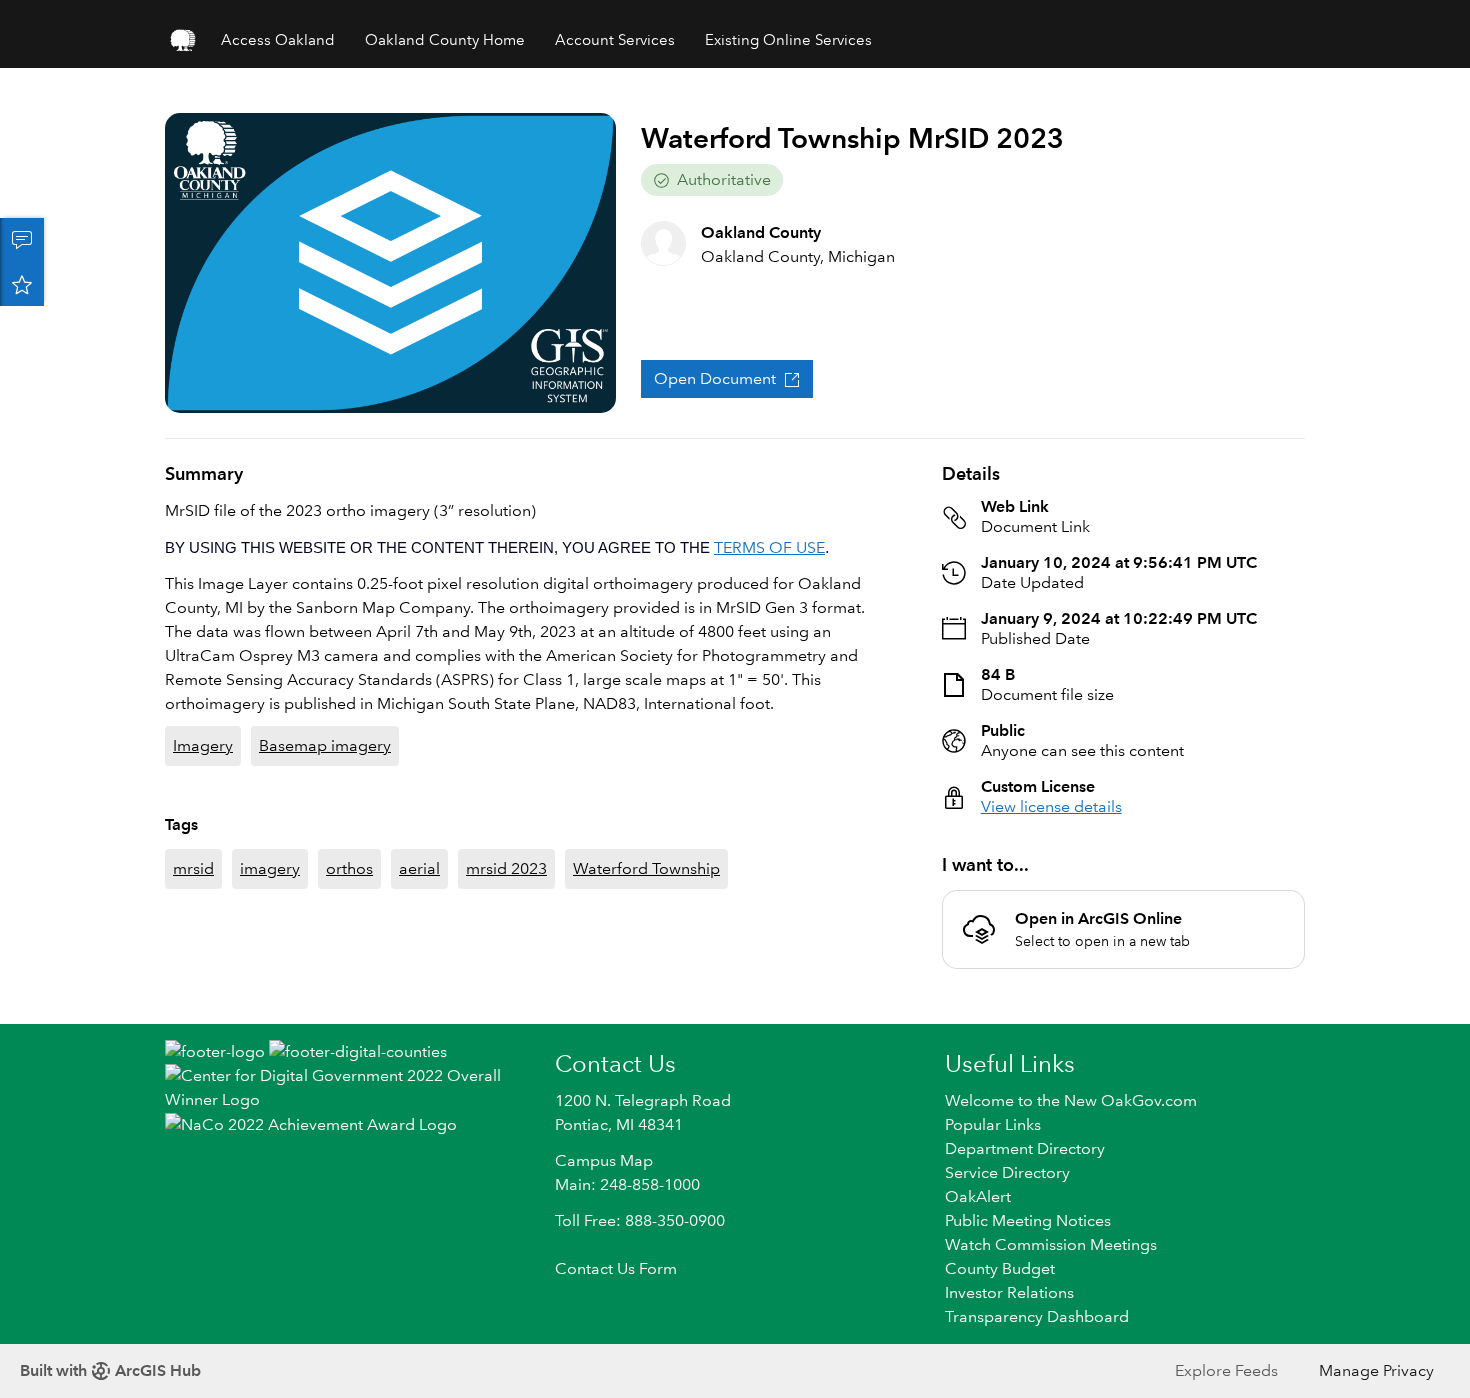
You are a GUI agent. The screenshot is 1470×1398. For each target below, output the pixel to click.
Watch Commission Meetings (1051, 1244)
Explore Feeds (1226, 1370)
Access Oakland (278, 40)
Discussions (22, 240)
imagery (270, 868)
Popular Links (993, 1124)
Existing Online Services (788, 40)
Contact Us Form (616, 1268)
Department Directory (1025, 1148)
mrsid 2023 (506, 868)
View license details (1051, 806)
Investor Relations (1009, 1292)
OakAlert (978, 1196)
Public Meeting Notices (1028, 1220)
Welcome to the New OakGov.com (1071, 1100)
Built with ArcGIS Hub (110, 1370)
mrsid (193, 868)
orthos (349, 868)
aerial (419, 868)
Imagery (203, 745)
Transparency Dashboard (1037, 1316)
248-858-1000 (650, 1184)
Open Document (715, 378)
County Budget (1000, 1268)
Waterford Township (646, 868)
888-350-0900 (675, 1220)
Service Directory (1007, 1172)
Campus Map (604, 1160)
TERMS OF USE (769, 547)
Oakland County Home (445, 40)
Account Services (615, 40)
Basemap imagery (325, 745)
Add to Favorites (22, 284)
